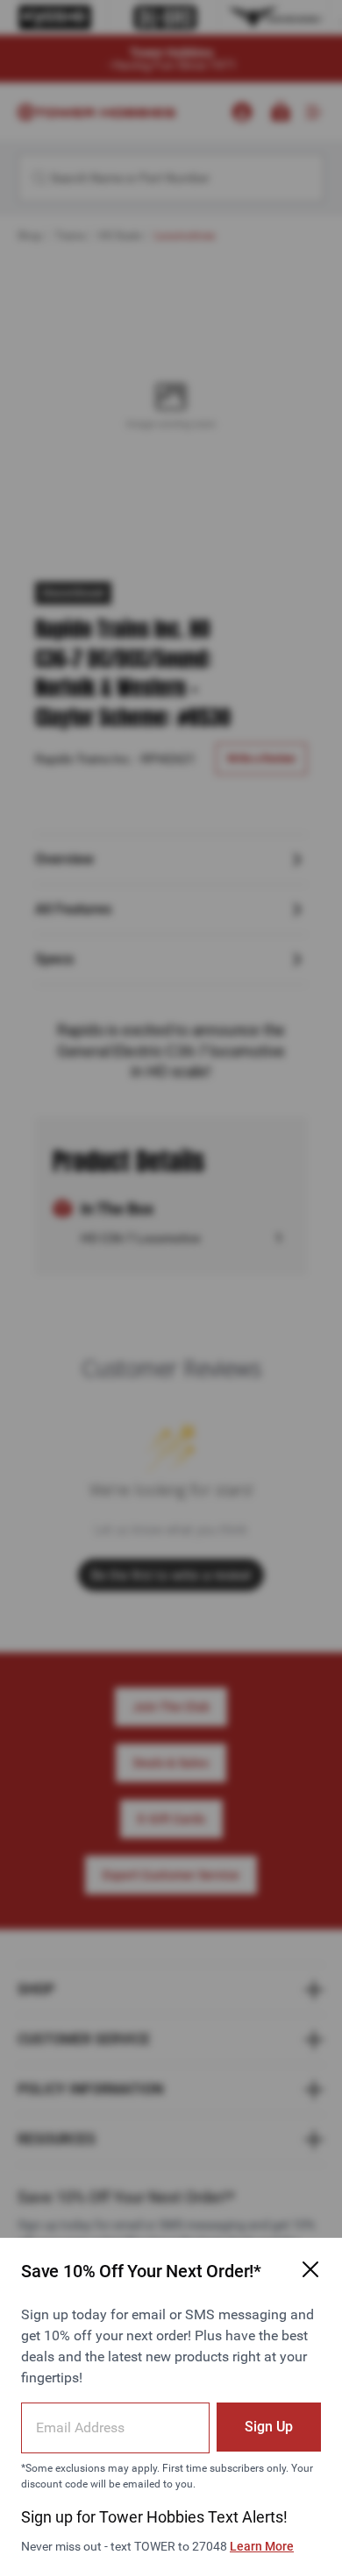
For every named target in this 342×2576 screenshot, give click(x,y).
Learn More (262, 2546)
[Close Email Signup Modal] (310, 2269)
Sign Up (269, 2427)
